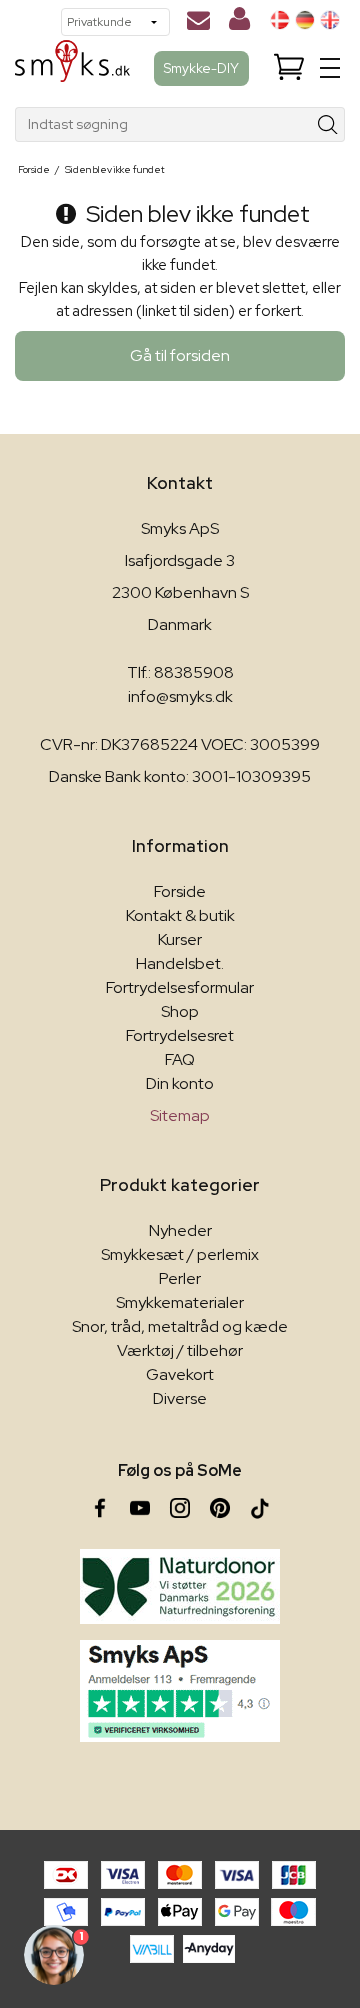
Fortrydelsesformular (180, 987)
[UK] (330, 20)
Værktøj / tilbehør (180, 1350)
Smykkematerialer (180, 1302)
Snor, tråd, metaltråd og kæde (180, 1326)
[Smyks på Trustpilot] (180, 1691)
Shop (180, 1011)
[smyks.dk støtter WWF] (180, 1586)
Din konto (180, 1083)
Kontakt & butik (180, 915)
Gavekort (180, 1374)
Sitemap (180, 1115)
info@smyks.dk (180, 696)
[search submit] (328, 124)
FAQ (180, 1059)
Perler (180, 1278)
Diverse (180, 1398)
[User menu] (239, 23)
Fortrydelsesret (180, 1035)
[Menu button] (330, 68)
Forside (180, 891)
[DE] (305, 20)
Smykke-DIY (201, 68)
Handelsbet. (180, 963)
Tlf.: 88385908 (180, 672)
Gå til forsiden (180, 355)
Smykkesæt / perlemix (180, 1254)
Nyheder (180, 1230)
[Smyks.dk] (72, 68)
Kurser (180, 939)
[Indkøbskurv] (289, 68)
